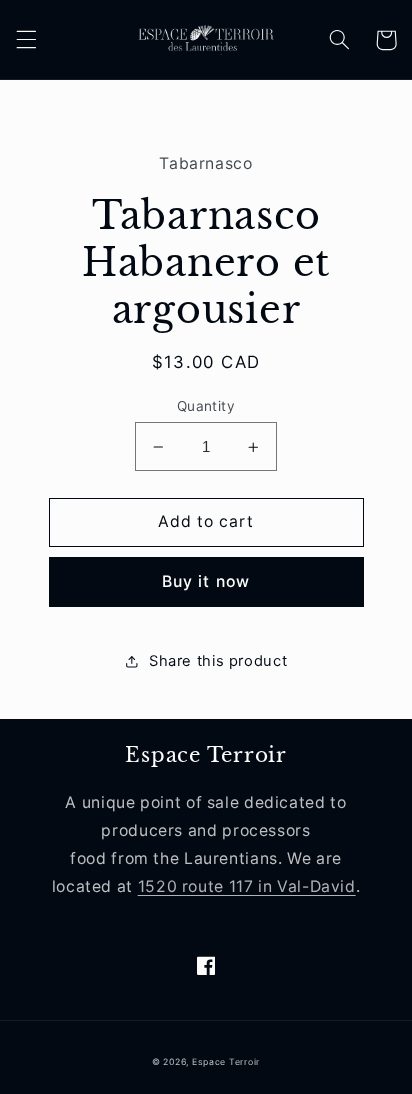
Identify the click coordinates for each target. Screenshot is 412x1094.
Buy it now (206, 581)
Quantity (206, 406)
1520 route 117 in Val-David (247, 886)
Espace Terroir (226, 1062)
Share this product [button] (218, 661)
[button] (26, 40)
